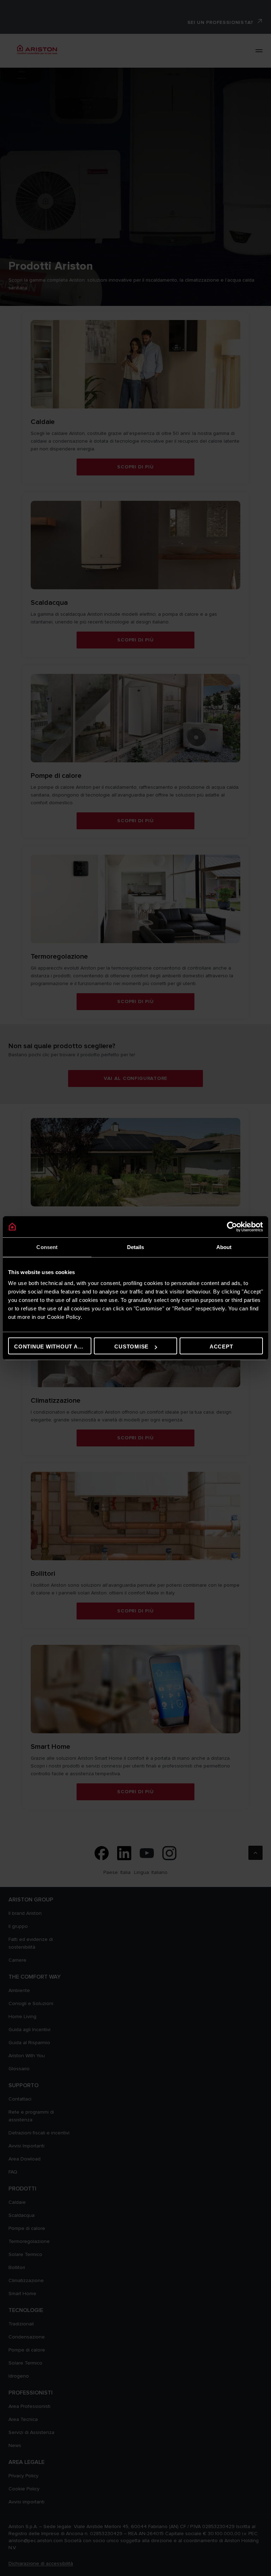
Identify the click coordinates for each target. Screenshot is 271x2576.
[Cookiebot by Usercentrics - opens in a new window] (232, 1226)
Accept (221, 1347)
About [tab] (224, 1247)
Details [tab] (136, 1247)
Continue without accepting (53, 1347)
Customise (131, 1347)
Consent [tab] (47, 1247)
